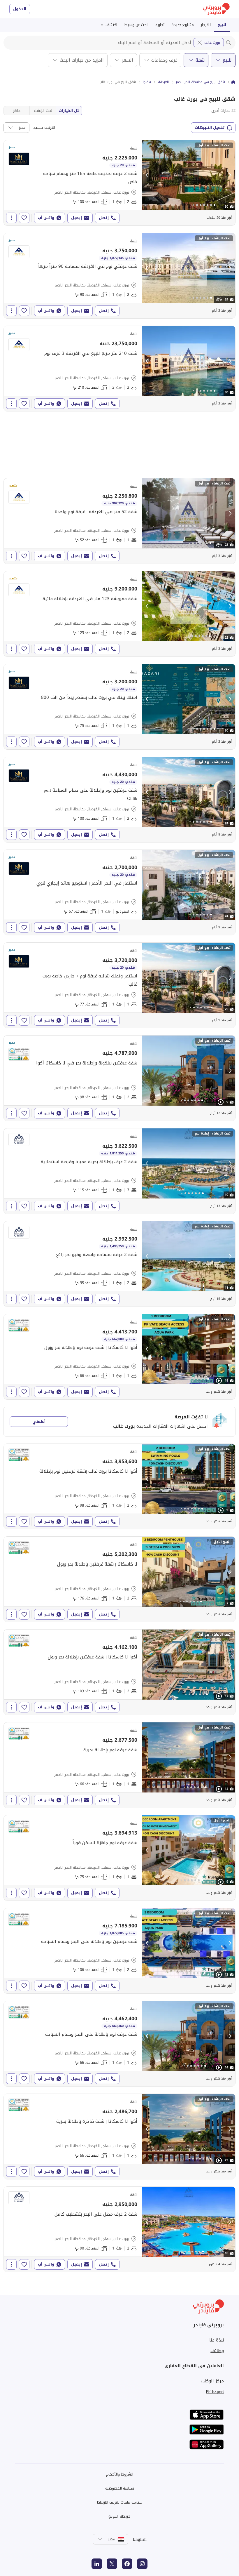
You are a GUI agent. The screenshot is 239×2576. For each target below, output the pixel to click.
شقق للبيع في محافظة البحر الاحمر (200, 82)
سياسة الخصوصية (120, 2488)
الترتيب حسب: (44, 128)
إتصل (104, 218)
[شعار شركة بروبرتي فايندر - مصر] (216, 9)
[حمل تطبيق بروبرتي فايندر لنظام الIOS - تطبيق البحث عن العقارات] (207, 2415)
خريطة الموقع (119, 2516)
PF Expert (215, 2391)
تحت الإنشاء (43, 111)
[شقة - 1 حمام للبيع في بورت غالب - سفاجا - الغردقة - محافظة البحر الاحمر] (119, 892)
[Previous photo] (147, 175)
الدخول (20, 9)
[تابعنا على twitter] (112, 2564)
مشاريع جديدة (183, 25)
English (140, 2539)
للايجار (206, 25)
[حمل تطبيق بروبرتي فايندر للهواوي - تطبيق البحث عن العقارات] (207, 2444)
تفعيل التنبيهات (210, 127)
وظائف (217, 2351)
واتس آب (46, 218)
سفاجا (147, 82)
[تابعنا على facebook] (127, 2564)
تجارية (160, 25)
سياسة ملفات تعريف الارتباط (120, 2502)
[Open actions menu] (11, 218)
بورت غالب (212, 42)
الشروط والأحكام (120, 2474)
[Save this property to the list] (24, 218)
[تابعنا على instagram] (142, 2564)
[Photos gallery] (189, 175)
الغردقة (163, 82)
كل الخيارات (69, 111)
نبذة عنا (217, 2340)
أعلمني (39, 1421)
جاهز (17, 111)
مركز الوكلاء (212, 2381)
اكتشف (111, 25)
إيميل (77, 218)
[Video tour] (221, 1102)
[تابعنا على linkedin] (97, 2564)
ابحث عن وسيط (136, 25)
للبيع (222, 25)
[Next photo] (230, 175)
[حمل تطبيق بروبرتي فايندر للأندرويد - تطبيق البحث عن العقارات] (207, 2430)
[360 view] (219, 300)
